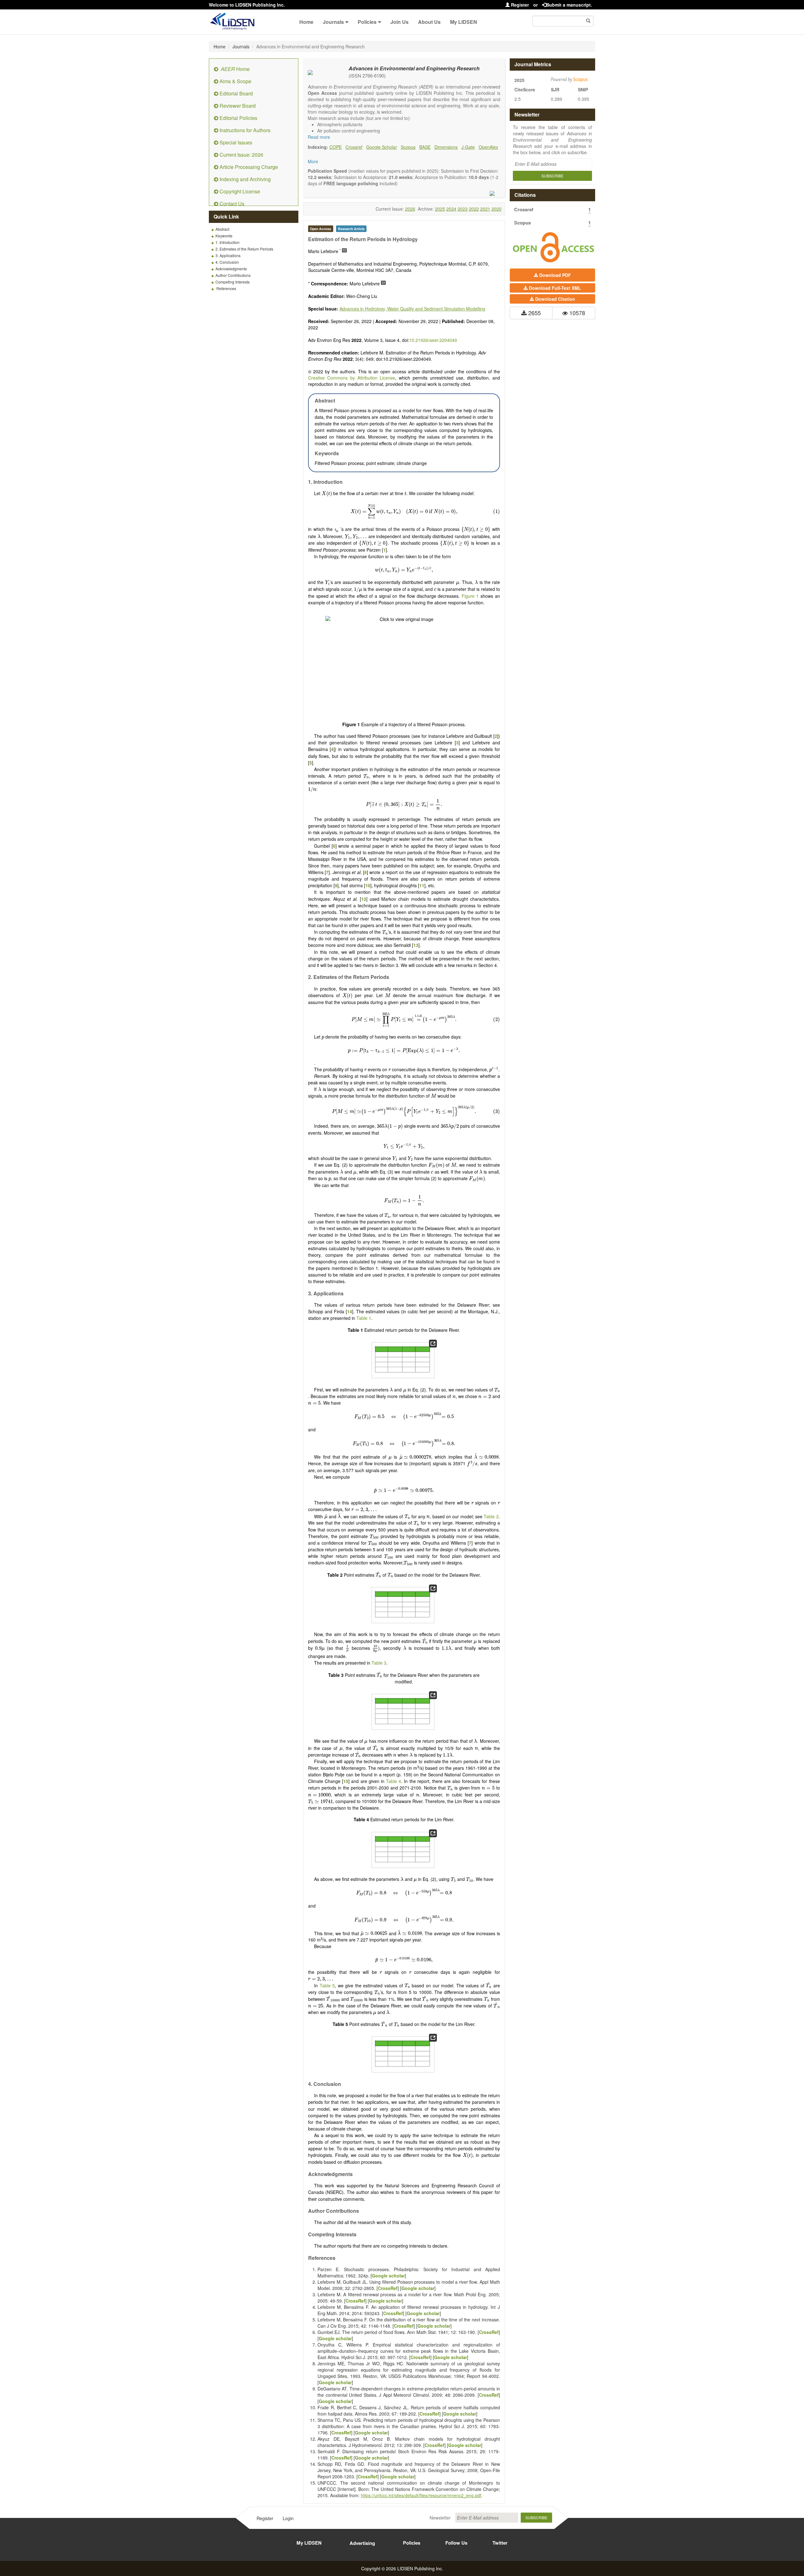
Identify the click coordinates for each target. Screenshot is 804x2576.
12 (364, 899)
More (313, 161)
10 (368, 885)
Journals (333, 22)
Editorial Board (236, 93)
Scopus (408, 147)
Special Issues (235, 142)
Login (288, 2518)
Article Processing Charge (248, 167)
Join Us (399, 22)
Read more (319, 137)
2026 (410, 209)
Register (519, 5)
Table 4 (394, 1781)
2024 (451, 209)
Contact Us (231, 204)
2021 (485, 209)
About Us (429, 22)
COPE (336, 147)
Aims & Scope (235, 81)
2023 (463, 209)
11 (422, 885)
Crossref (354, 147)
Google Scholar (382, 147)
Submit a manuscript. (569, 5)
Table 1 (364, 1318)
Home (306, 22)
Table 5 (327, 1985)
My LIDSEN (464, 22)
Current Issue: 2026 (241, 155)
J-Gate (468, 147)
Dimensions (446, 147)
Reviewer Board (237, 106)
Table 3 (379, 1663)
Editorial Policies (238, 118)
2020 (497, 209)
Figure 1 (470, 596)
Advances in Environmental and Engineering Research (414, 68)
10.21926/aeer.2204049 (433, 340)
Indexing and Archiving (244, 179)
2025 (440, 209)
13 (416, 945)
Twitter (500, 2543)
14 (350, 1311)
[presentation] (327, 494)
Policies (367, 22)
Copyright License (239, 191)
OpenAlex (488, 147)
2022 (474, 209)
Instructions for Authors (244, 130)
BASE (425, 147)
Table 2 (491, 1516)
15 (346, 1781)
